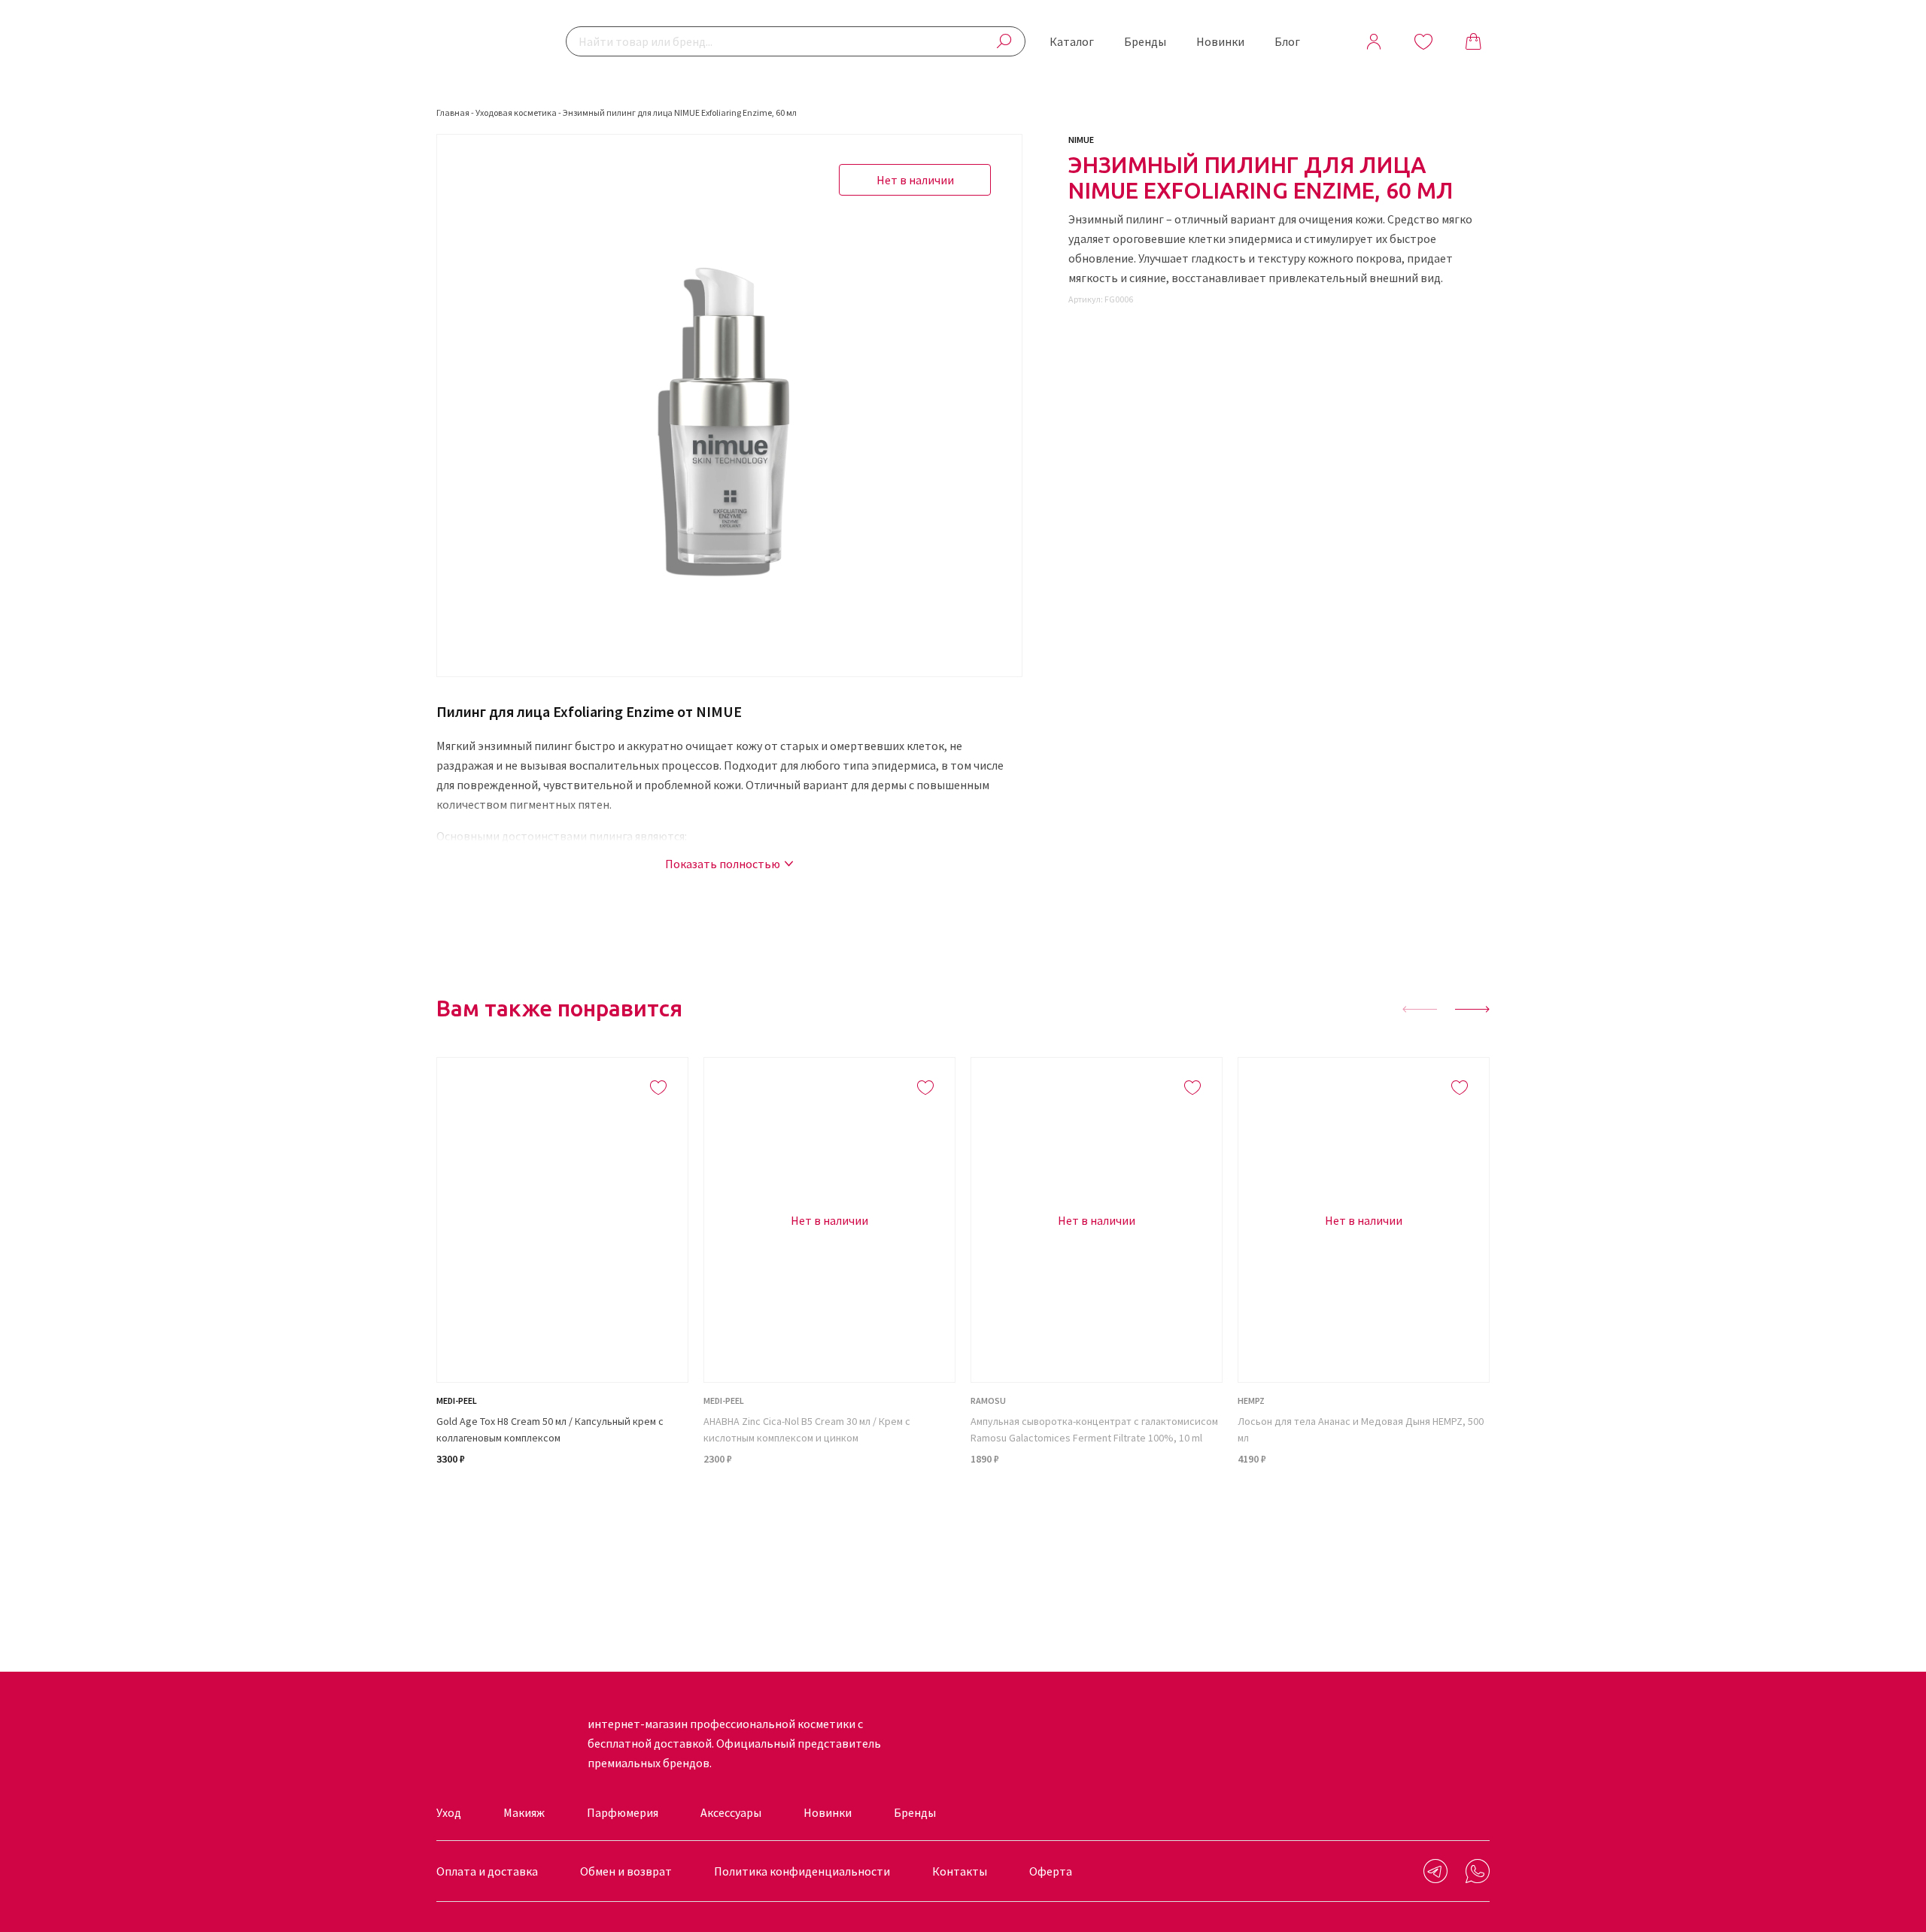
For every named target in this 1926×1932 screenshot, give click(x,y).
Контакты (960, 1871)
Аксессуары (731, 1812)
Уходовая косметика (516, 112)
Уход (449, 1812)
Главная (453, 112)
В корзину (562, 1514)
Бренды (1145, 41)
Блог (1287, 41)
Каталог (1072, 41)
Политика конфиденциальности (802, 1871)
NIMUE (1081, 140)
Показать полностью (723, 864)
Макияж (524, 1812)
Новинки (1220, 41)
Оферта (1051, 1871)
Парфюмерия (623, 1812)
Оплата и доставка (487, 1871)
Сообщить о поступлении (830, 1514)
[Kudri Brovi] (485, 41)
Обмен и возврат (626, 1871)
